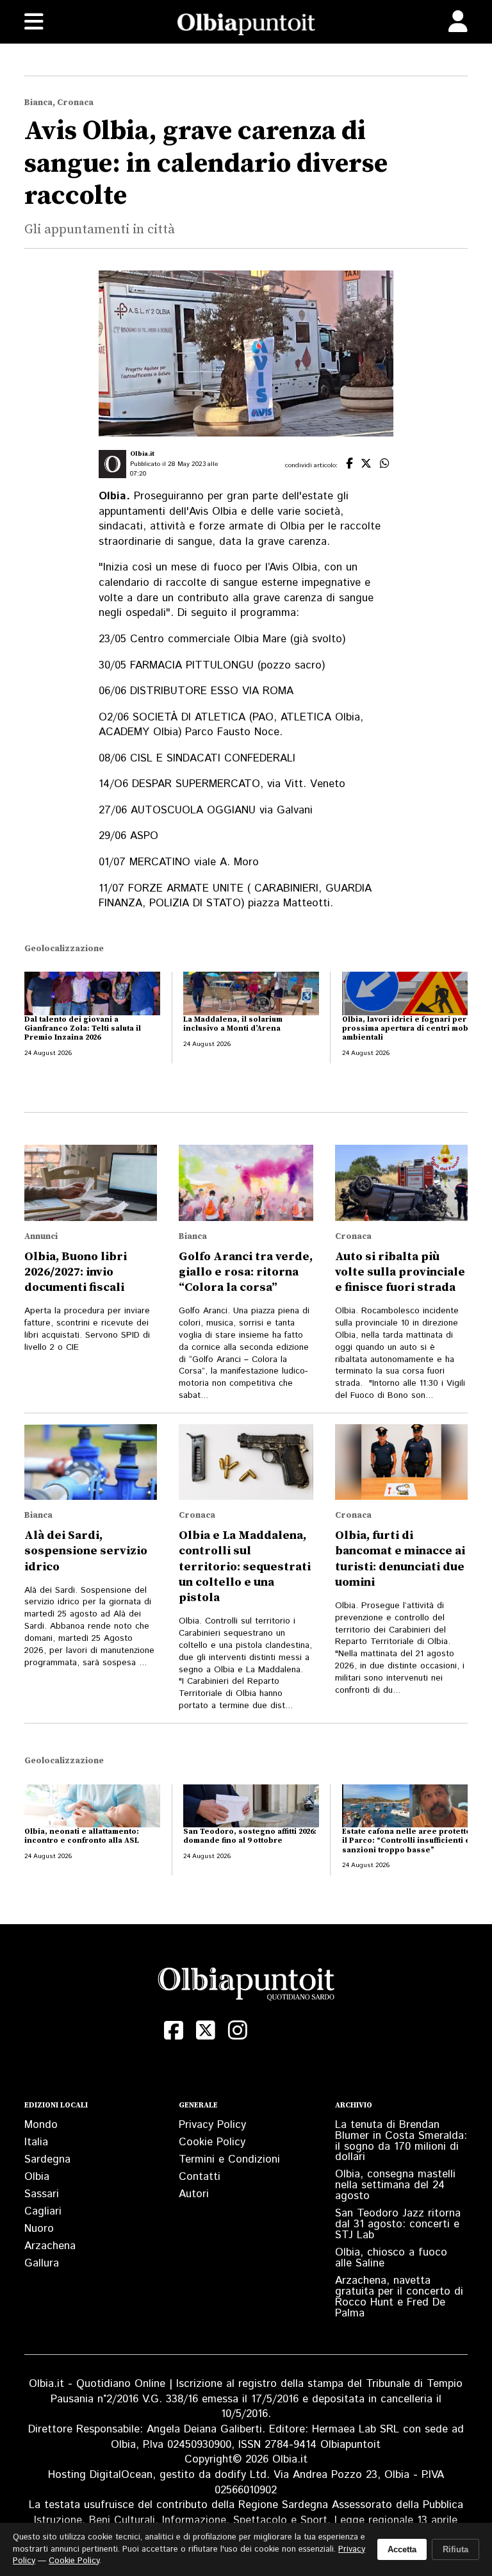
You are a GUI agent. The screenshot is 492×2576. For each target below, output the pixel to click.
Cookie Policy (212, 2142)
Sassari (42, 2194)
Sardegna (47, 2159)
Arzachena (50, 2246)
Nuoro (39, 2229)
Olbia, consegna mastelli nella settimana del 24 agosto (395, 2185)
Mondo (41, 2125)
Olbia (37, 2177)
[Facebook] (174, 2031)
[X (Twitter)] (206, 2031)
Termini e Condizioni (229, 2159)
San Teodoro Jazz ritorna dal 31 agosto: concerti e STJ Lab (398, 2224)
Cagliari (43, 2211)
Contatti (200, 2177)
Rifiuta (455, 2549)
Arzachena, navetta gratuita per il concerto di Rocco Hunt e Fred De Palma (399, 2297)
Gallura (42, 2263)
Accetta (402, 2549)
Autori (194, 2194)
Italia (36, 2142)
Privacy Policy (212, 2125)
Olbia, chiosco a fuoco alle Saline (391, 2258)
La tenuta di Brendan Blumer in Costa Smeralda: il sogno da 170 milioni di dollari (401, 2141)
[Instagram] (238, 2031)
